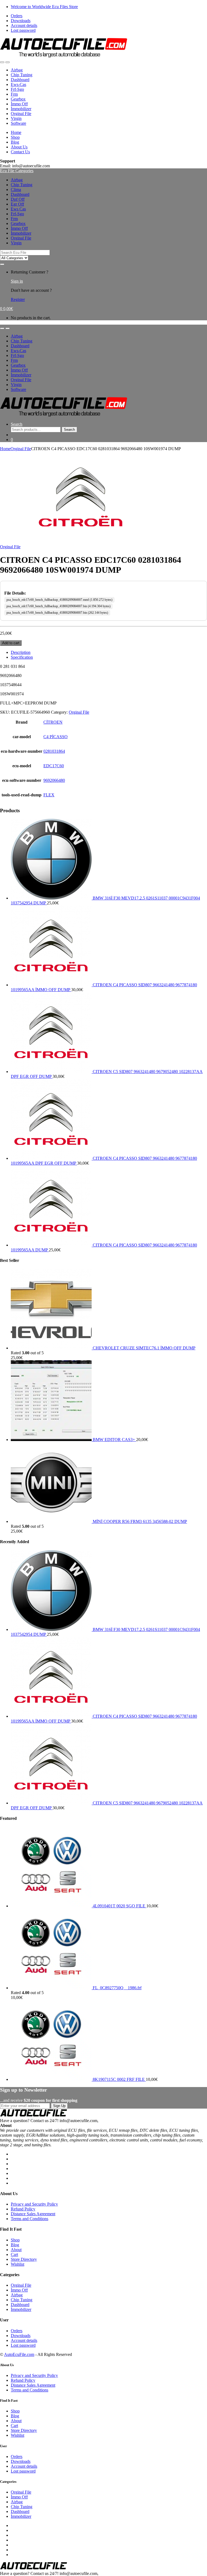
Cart (14, 2254)
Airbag (17, 70)
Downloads (21, 21)
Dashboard (20, 80)
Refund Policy (23, 2209)
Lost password (23, 30)
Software (18, 123)
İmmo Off (19, 104)
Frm (14, 94)
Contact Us (20, 152)
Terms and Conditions (30, 2219)
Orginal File (21, 114)
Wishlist (18, 2264)
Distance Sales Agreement (33, 2214)
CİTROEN (53, 722)
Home (16, 132)
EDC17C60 (54, 766)
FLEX (49, 795)
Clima (16, 190)
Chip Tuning (22, 75)
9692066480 (54, 780)
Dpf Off (18, 199)
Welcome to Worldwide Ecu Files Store (44, 7)
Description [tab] (21, 652)
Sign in (17, 281)
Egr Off (17, 204)
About (16, 2250)
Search (17, 424)
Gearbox (18, 99)
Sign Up (59, 2106)
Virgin (16, 118)
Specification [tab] (22, 657)
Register (18, 299)
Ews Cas (18, 209)
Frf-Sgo (17, 89)
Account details (24, 25)
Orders (17, 16)
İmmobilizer (21, 109)
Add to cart (11, 643)
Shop (15, 137)
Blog (15, 142)
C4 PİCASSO (56, 737)
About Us (19, 147)
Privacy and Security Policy (34, 2204)
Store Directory (24, 2259)
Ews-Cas (18, 84)
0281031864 (54, 751)
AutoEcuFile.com (19, 2354)
